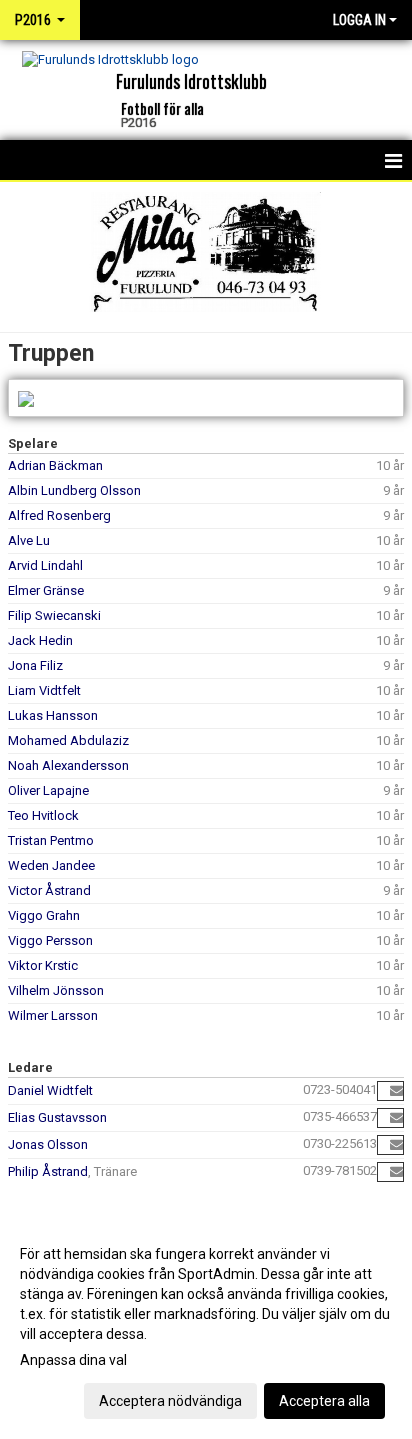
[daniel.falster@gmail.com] (396, 1090)
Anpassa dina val (73, 1360)
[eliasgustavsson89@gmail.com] (396, 1117)
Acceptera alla (324, 1401)
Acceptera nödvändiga (170, 1401)
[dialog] (206, 1326)
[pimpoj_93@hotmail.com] (396, 1144)
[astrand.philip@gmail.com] (396, 1171)
